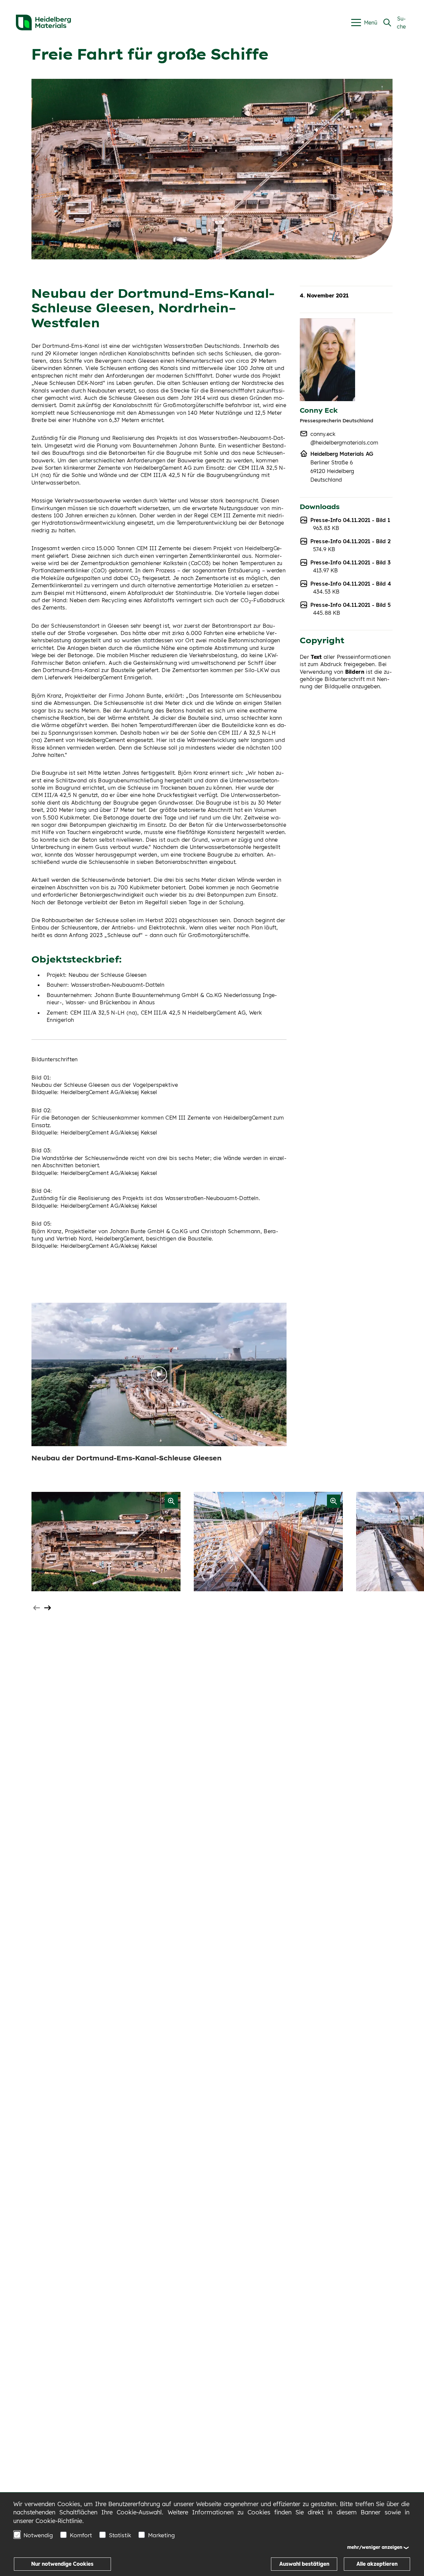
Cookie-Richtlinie (59, 2521)
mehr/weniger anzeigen (375, 2547)
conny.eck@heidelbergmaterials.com (344, 438)
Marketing (161, 2535)
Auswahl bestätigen (304, 2564)
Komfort (81, 2535)
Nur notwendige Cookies (62, 2564)
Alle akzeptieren (377, 2564)
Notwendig (38, 2535)
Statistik (120, 2535)
